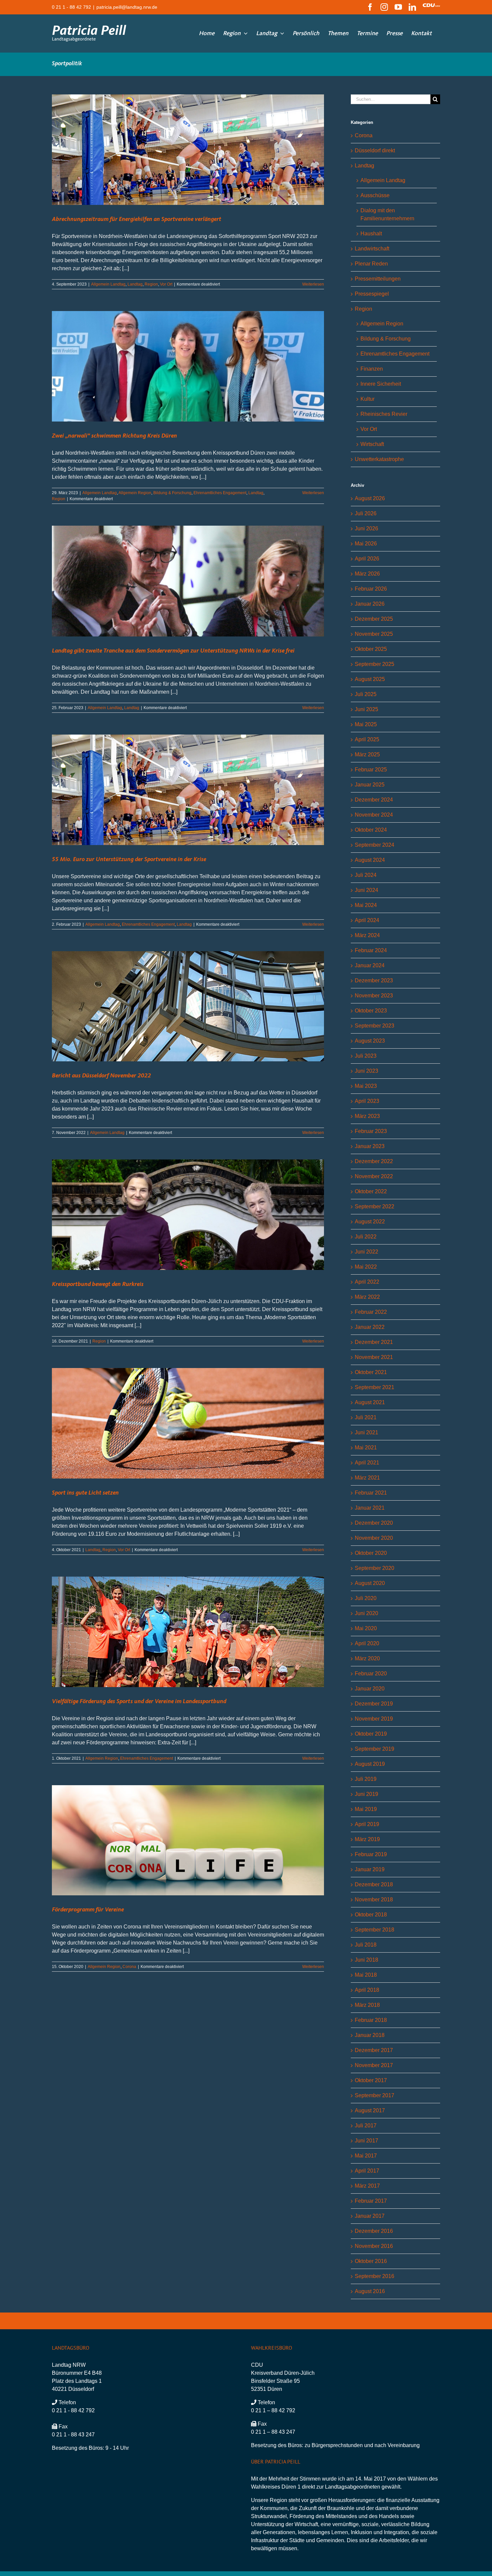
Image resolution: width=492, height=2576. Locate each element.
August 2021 (370, 1402)
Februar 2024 (371, 950)
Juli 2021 (366, 1417)
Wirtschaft (372, 444)
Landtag (135, 284)
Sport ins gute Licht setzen (85, 1493)
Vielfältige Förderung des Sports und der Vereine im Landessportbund (139, 1701)
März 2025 (367, 754)
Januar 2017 (370, 2216)
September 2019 (375, 1749)
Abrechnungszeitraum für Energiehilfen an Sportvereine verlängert (137, 219)
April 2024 (367, 920)
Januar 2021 (370, 1508)
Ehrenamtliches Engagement (220, 493)
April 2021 (367, 1463)
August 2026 (370, 498)
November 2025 (374, 634)
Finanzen (372, 369)
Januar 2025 (370, 785)
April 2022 (367, 1282)
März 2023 (367, 1116)
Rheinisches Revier (384, 414)
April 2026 (367, 559)
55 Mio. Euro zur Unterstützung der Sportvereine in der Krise (129, 859)
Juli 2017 (366, 2126)
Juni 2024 (366, 890)
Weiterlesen (313, 284)
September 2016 (375, 2276)
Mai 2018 (366, 1975)
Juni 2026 (366, 528)
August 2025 (370, 679)
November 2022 (374, 1176)
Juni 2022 (366, 1252)
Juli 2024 (366, 875)
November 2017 (374, 2065)
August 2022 (370, 1222)
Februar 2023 (371, 1131)
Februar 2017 (371, 2201)
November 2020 (374, 1538)
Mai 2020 (366, 1628)
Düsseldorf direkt (375, 150)
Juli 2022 (366, 1237)
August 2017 (370, 2110)
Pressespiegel (372, 294)
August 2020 (370, 1583)
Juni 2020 (366, 1613)
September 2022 (375, 1206)
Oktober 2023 (371, 1011)
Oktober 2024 (371, 830)
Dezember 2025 (374, 619)
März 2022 (367, 1297)
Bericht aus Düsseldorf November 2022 (101, 1076)
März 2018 (367, 2005)
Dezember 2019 (374, 1704)
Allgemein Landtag (108, 284)
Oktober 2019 (371, 1734)
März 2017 (367, 2186)
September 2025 (375, 664)
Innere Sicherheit (381, 384)
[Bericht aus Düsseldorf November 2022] (188, 1006)
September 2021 (375, 1387)
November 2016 (374, 2246)
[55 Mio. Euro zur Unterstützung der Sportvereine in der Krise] (188, 790)
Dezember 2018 (374, 1884)
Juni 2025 (366, 709)
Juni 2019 (366, 1794)
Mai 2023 (366, 1086)
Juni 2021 (366, 1432)
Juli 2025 (366, 694)
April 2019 (367, 1824)
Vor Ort (166, 284)
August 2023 (370, 1041)
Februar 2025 (371, 770)
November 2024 (374, 815)
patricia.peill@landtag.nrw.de (127, 7)
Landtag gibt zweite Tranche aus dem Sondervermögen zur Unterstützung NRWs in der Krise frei (173, 651)
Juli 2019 (366, 1779)
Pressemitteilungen (378, 279)
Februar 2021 (371, 1493)
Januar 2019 (370, 1869)
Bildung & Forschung (172, 493)
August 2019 (370, 1764)
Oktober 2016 (371, 2261)
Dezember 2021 (374, 1342)
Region (151, 284)
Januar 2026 (370, 604)
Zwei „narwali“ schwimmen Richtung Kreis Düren (114, 436)
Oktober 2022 (371, 1191)
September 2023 (375, 1026)
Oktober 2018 (371, 1915)
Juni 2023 (366, 1071)
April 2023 (367, 1101)
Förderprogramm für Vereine (88, 1910)
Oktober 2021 (371, 1372)
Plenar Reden (371, 264)
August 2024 (370, 860)
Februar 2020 (371, 1674)
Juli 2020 (366, 1598)
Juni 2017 (366, 2141)
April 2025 (367, 739)
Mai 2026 (366, 544)
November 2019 (374, 1719)
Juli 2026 (366, 513)
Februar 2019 (371, 1854)
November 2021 (374, 1357)
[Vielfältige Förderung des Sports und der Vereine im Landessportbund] (188, 1632)
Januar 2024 (370, 965)
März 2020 (367, 1658)
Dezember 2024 (374, 800)
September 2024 (375, 845)
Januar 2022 (370, 1327)
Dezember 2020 (374, 1523)
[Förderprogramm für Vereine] (188, 1840)
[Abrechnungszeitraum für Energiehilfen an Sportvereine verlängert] (188, 150)
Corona (129, 1967)
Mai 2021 (366, 1448)
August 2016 (370, 2291)
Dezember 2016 (374, 2231)
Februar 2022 (371, 1312)
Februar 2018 (371, 2020)
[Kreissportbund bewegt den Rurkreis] (188, 1215)
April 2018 (367, 1990)
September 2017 (375, 2095)
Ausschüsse (375, 195)
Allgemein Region (135, 493)
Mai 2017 (366, 2156)
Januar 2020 (370, 1689)
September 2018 (375, 1930)
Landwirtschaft (372, 249)
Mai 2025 (366, 724)
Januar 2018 (370, 2035)
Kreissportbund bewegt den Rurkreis (98, 1284)
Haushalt (371, 234)
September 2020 (375, 1568)
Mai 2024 (366, 905)
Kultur (367, 399)
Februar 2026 (371, 589)
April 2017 (367, 2171)
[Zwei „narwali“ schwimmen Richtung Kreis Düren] (188, 366)
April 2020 (367, 1643)
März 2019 (367, 1839)
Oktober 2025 (371, 649)
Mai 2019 (366, 1809)
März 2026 (367, 574)
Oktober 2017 (371, 2080)
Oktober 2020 (371, 1553)
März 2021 (367, 1478)
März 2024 (367, 935)
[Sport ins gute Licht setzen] (188, 1423)
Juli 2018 (366, 1945)
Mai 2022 (366, 1267)
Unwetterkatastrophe (379, 459)
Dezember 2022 (374, 1161)
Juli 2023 (366, 1056)
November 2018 (374, 1900)
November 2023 (374, 996)
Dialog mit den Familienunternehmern (387, 214)
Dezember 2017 (374, 2050)
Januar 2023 (370, 1146)
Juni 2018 (366, 1960)
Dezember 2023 (374, 980)
